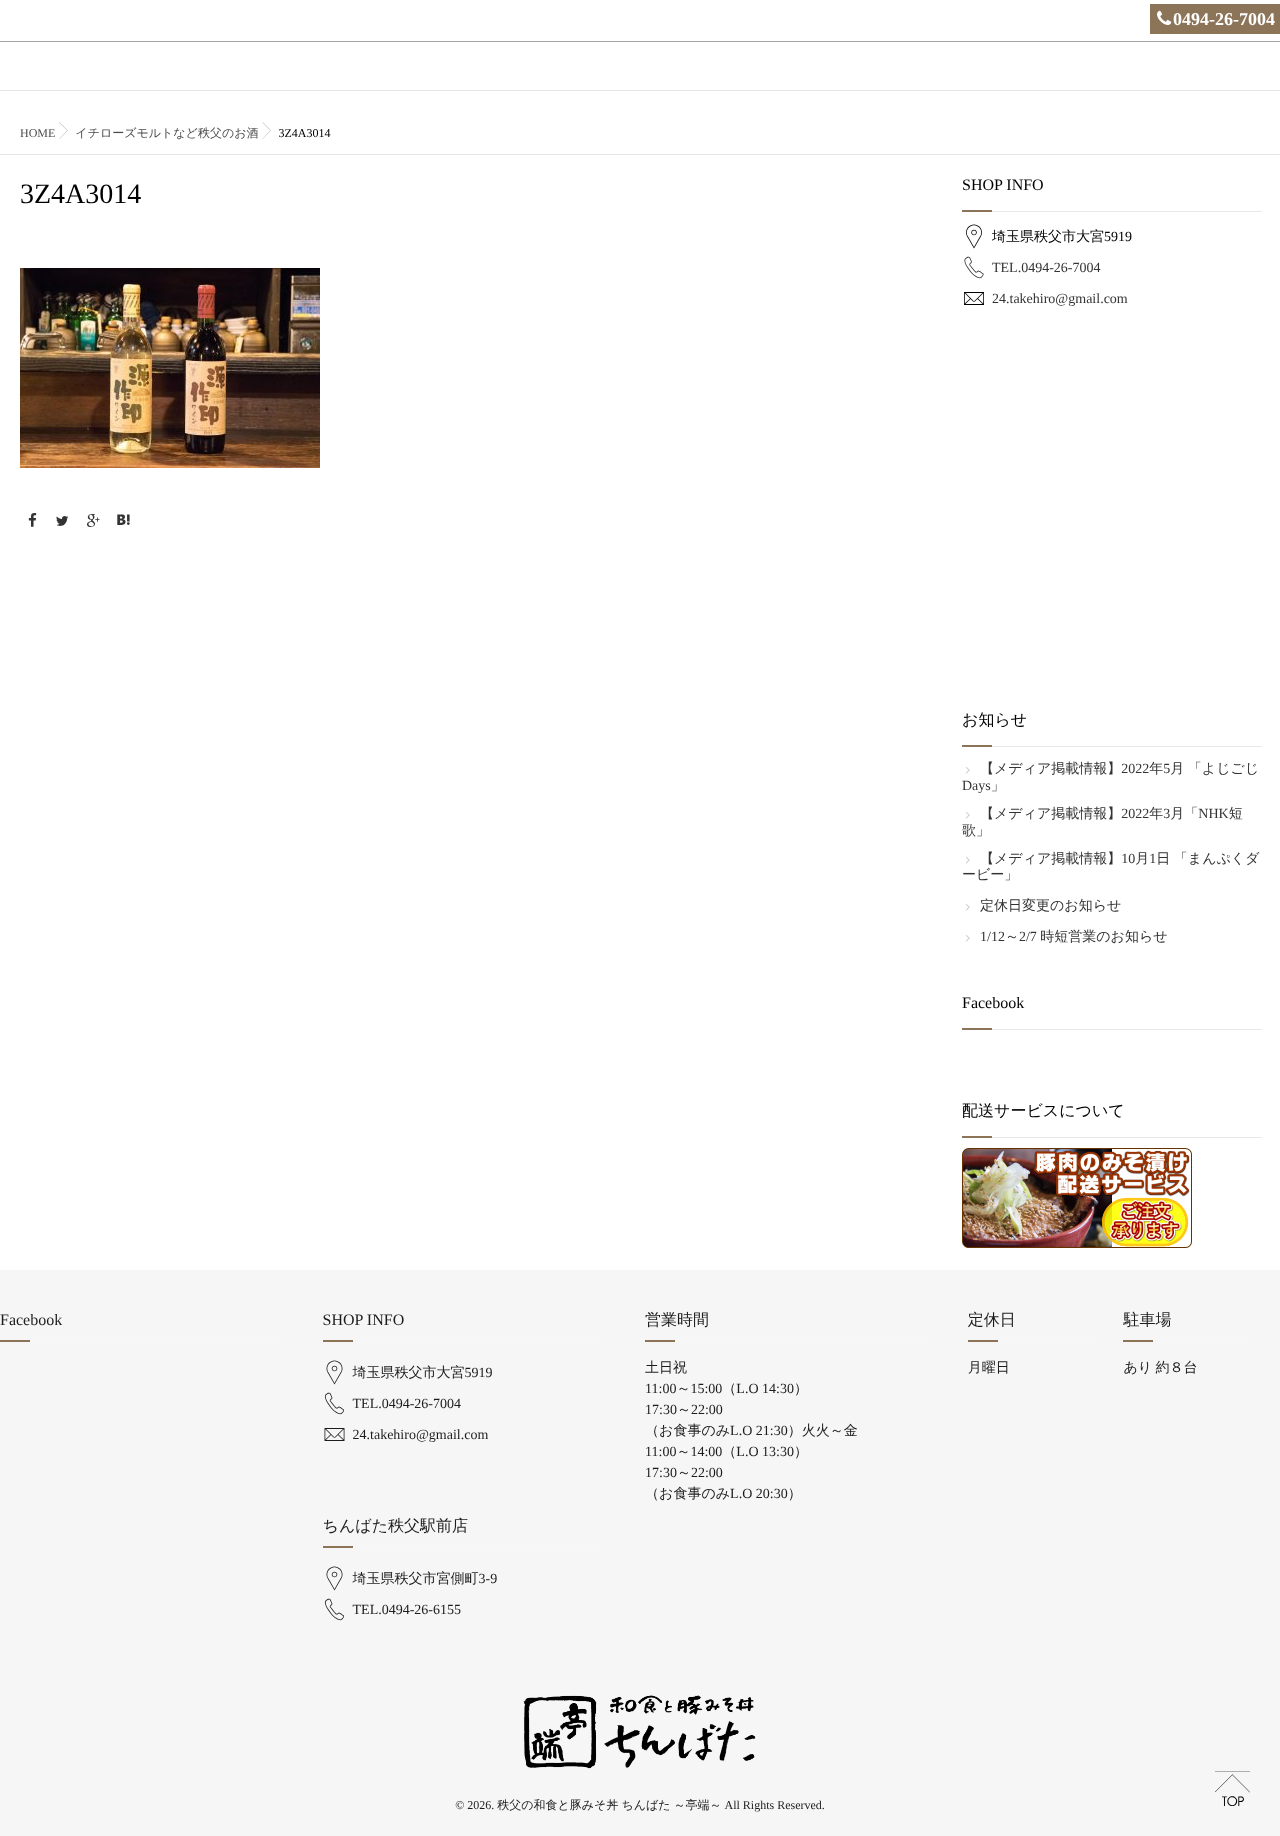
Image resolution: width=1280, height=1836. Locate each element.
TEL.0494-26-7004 (1046, 268)
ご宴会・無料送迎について (986, 77)
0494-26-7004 (1224, 19)
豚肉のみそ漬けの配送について (1174, 77)
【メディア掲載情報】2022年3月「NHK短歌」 (1102, 823)
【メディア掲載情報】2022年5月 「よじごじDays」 (1110, 778)
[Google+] (93, 522)
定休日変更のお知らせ (1050, 906)
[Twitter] (63, 522)
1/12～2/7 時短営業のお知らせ (1074, 937)
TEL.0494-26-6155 (407, 1610)
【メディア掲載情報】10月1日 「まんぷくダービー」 (1110, 868)
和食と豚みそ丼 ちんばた (815, 77)
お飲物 (699, 77)
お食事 (633, 77)
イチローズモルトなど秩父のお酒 (166, 133)
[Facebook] (32, 522)
